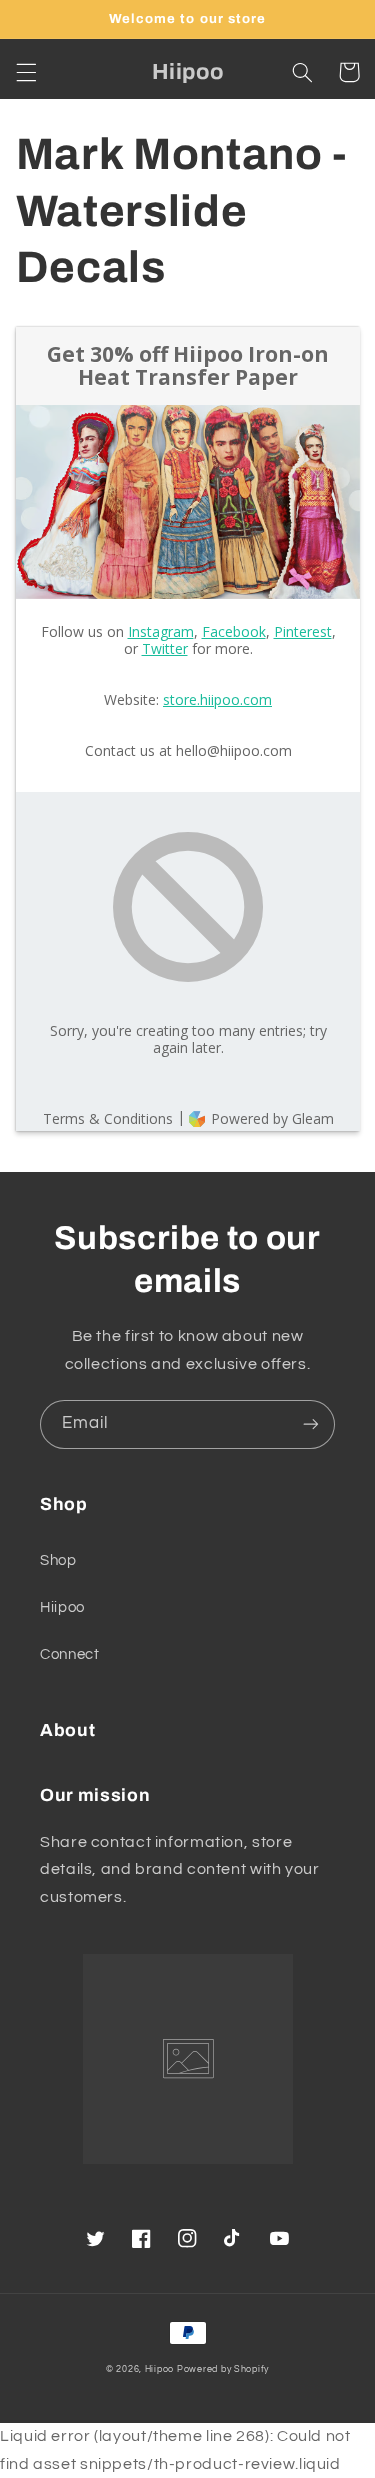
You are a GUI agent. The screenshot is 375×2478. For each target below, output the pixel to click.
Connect (69, 1654)
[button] (26, 72)
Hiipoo (62, 1607)
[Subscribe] (311, 1424)
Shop (58, 1560)
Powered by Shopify (223, 2369)
